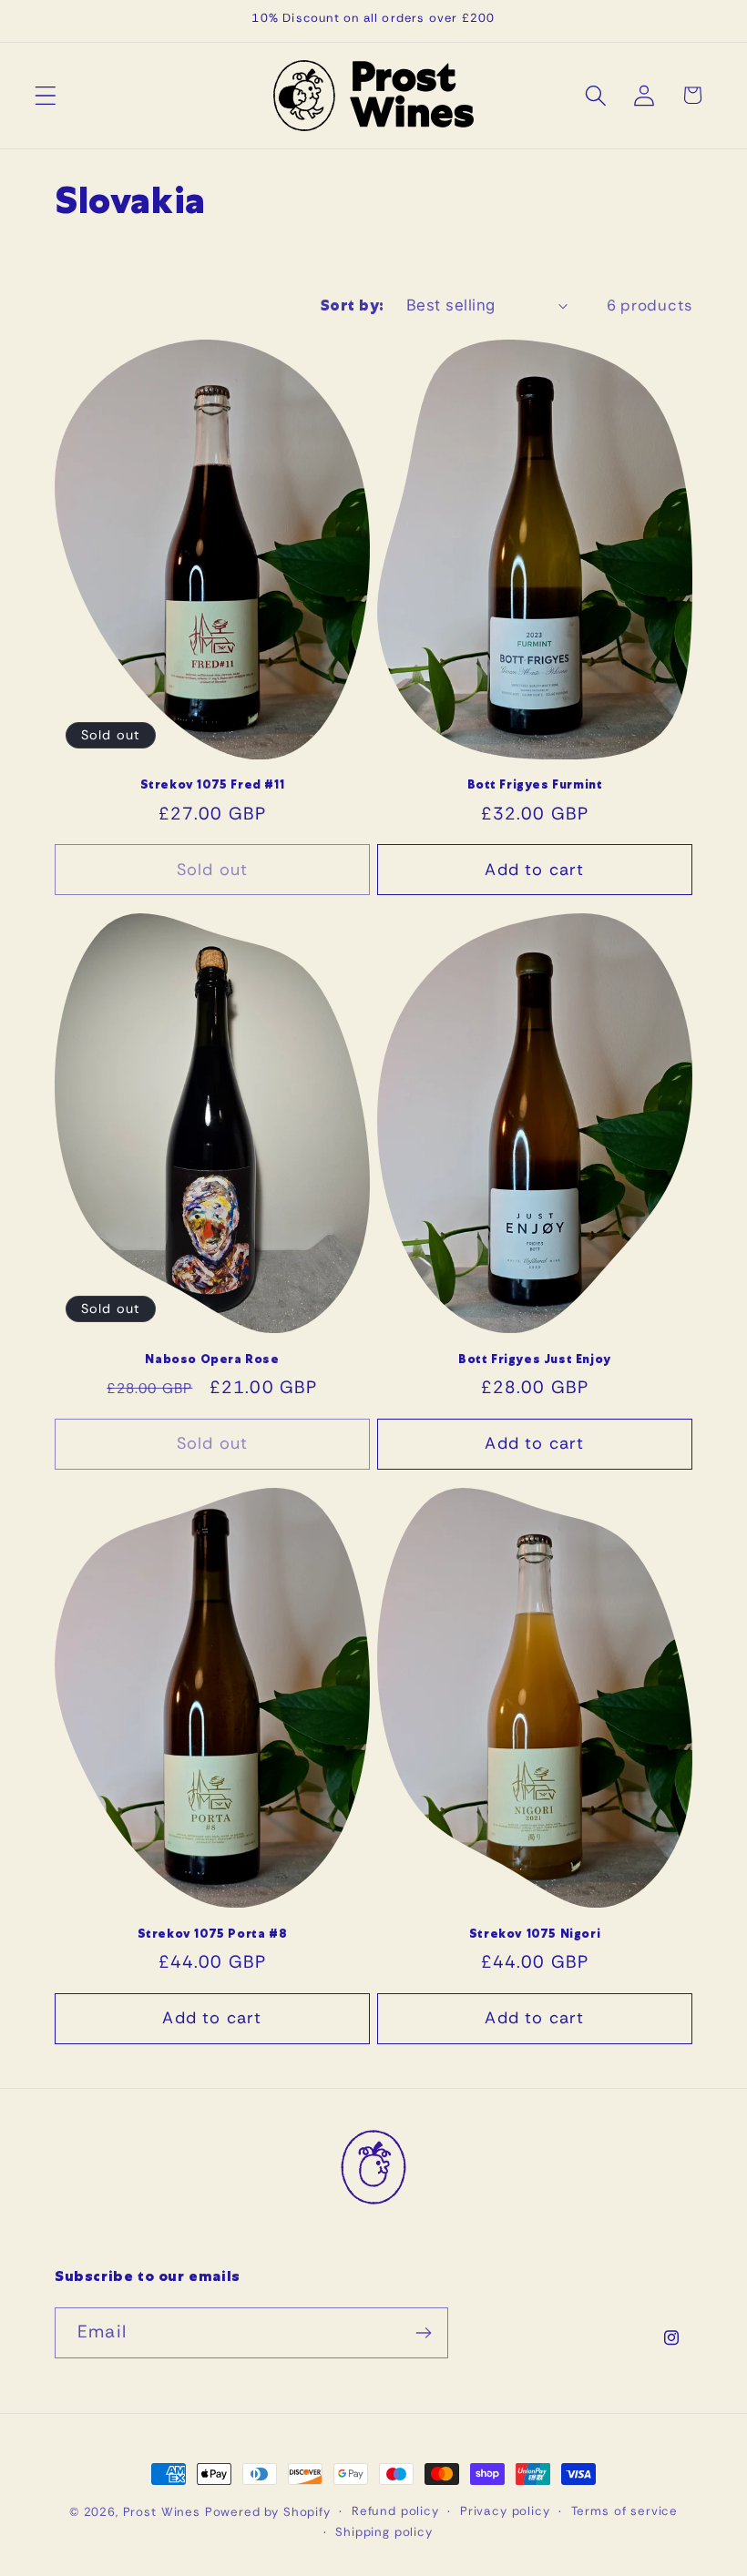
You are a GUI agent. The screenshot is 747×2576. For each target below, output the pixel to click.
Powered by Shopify (268, 2512)
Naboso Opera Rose (212, 1359)
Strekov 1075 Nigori (535, 1934)
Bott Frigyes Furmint (535, 785)
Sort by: (353, 305)
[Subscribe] (423, 2333)
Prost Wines (162, 2512)
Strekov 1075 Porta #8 (213, 1934)
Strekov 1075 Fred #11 (213, 785)
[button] (46, 95)
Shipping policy (384, 2532)
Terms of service (624, 2511)
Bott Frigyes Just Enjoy (535, 1359)
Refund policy (395, 2511)
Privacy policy (505, 2511)
